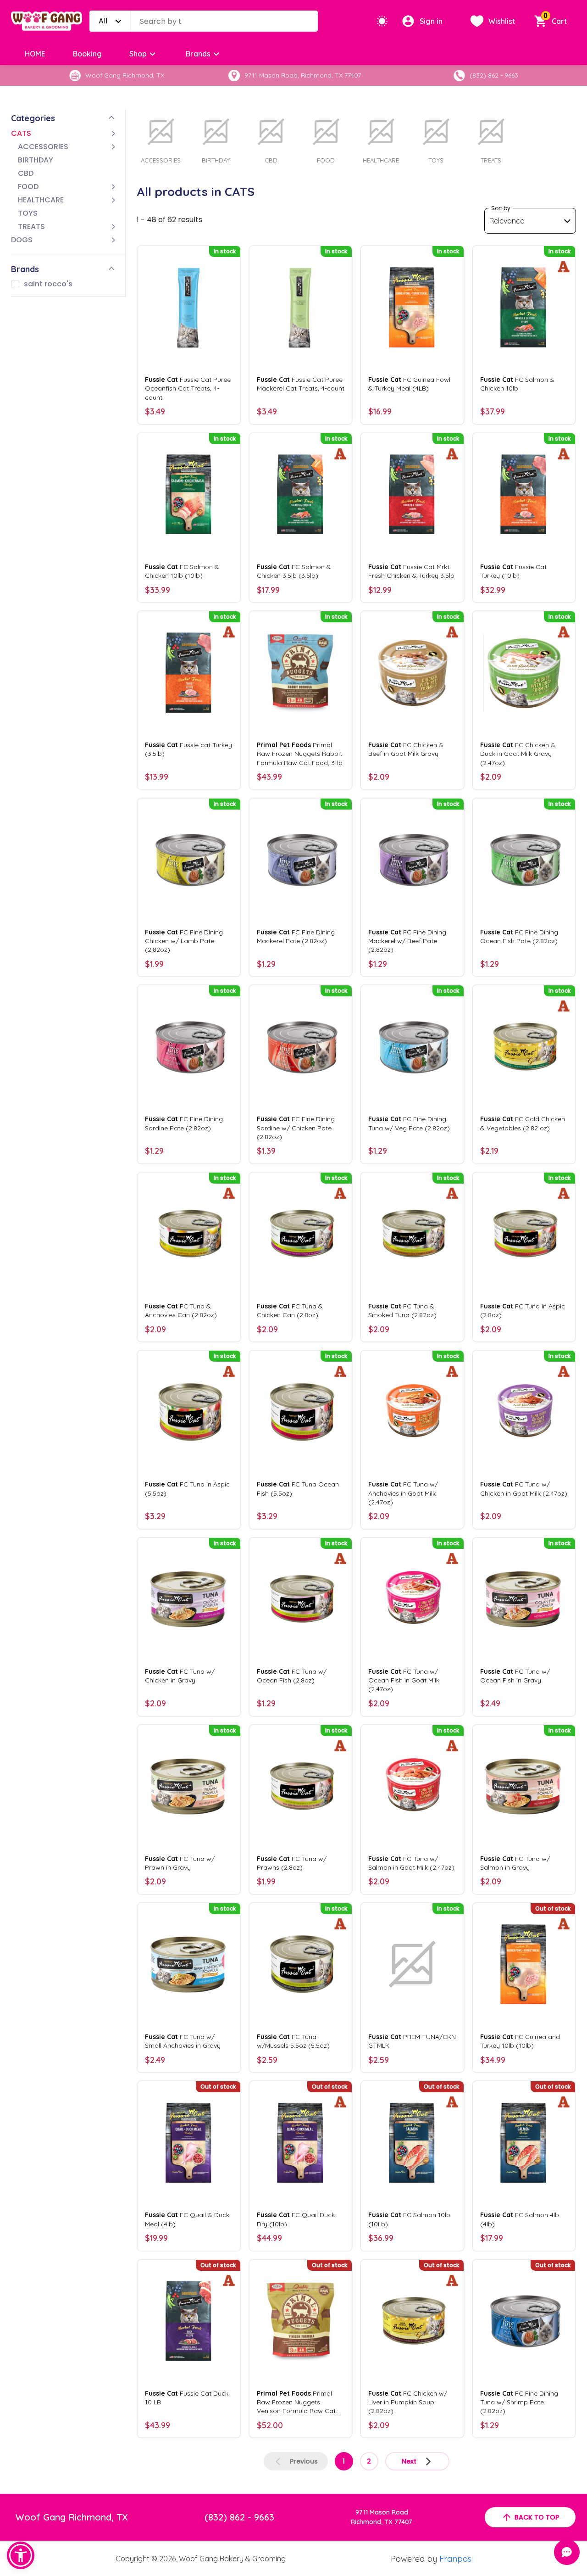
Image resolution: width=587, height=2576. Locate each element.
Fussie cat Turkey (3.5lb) (188, 749)
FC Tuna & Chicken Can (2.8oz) (290, 1310)
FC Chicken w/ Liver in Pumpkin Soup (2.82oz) (408, 2402)
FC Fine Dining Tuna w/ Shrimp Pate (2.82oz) (519, 2402)
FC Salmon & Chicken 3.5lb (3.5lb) (294, 571)
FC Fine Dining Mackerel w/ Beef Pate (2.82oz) (407, 941)
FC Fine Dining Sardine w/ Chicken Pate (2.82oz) (296, 1128)
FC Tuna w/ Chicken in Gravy (180, 1676)
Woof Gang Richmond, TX (72, 2517)
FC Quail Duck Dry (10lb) (296, 2219)
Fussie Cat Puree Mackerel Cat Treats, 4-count (301, 384)
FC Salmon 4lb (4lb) (520, 2219)
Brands (198, 54)
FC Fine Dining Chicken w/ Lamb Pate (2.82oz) (184, 941)
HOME (35, 54)
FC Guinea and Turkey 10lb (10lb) (520, 2041)
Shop (138, 54)
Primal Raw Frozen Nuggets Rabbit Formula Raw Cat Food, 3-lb (300, 754)
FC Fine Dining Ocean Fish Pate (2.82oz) (519, 936)
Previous (304, 2461)
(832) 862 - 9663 (239, 2517)
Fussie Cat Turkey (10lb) (513, 571)
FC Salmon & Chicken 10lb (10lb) (182, 571)
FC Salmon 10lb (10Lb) (409, 2219)
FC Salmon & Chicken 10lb (517, 384)
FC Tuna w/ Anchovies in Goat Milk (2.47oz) (403, 1493)
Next (409, 2461)
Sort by (501, 208)
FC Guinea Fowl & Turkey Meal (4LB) (409, 384)
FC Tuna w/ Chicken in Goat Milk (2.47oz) (524, 1489)
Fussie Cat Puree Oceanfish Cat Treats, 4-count (188, 388)
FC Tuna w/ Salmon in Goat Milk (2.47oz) (411, 1863)
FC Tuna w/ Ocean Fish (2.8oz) (292, 1676)
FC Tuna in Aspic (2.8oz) (523, 1310)
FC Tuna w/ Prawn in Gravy (180, 1863)
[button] (21, 2555)
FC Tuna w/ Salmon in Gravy (515, 1863)
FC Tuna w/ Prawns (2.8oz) (292, 1863)
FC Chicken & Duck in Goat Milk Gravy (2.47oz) (518, 754)
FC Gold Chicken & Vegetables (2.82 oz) (523, 1123)
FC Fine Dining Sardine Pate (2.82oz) (184, 1123)
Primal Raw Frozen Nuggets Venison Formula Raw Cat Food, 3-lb (296, 2403)
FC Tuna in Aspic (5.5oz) (187, 1489)
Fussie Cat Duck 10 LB (187, 2398)
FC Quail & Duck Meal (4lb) (187, 2219)
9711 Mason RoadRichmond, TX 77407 (382, 2517)
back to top (537, 2517)
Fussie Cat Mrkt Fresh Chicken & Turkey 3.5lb (411, 571)
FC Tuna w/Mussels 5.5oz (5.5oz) (293, 2041)
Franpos (455, 2559)
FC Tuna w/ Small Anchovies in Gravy (183, 2041)
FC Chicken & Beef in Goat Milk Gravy (406, 749)
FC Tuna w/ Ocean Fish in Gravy (515, 1676)
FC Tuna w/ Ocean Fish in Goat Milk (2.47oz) (404, 1680)
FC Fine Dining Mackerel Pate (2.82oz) (296, 936)
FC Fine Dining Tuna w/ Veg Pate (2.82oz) (409, 1123)
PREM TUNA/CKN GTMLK (412, 2041)
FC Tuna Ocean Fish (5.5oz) (298, 1489)
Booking (87, 54)
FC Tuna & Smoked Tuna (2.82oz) (402, 1310)
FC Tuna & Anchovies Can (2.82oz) (181, 1310)
